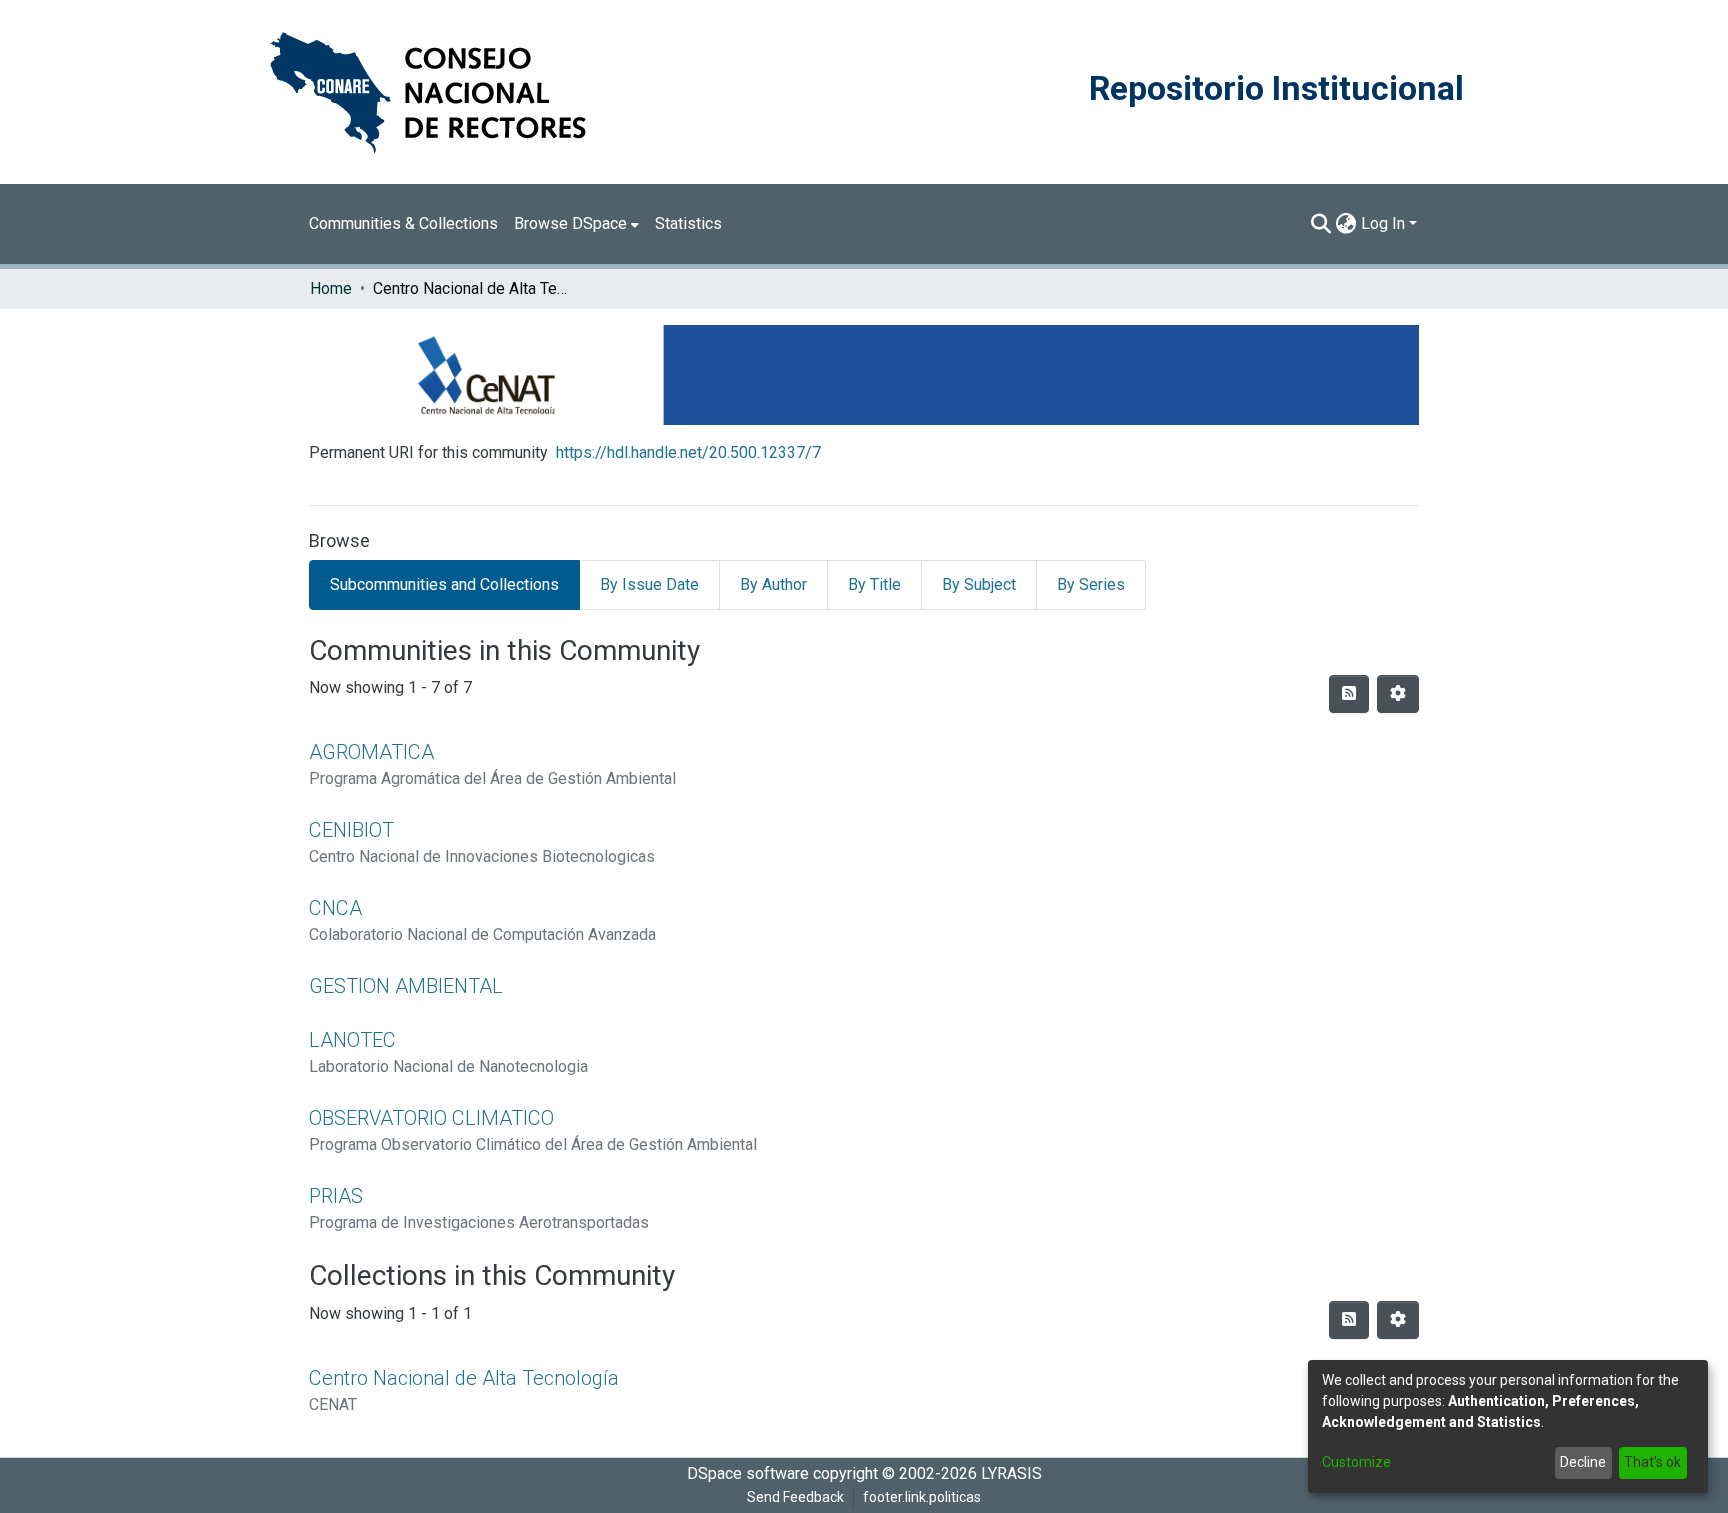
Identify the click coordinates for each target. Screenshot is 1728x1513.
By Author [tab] (773, 584)
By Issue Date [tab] (649, 584)
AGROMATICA (371, 752)
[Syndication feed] (1349, 694)
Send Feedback (795, 1497)
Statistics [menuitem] (688, 223)
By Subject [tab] (979, 584)
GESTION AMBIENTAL (406, 986)
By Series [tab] (1091, 584)
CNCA (335, 908)
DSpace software (748, 1473)
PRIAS (336, 1196)
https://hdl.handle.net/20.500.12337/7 (688, 452)
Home (331, 288)
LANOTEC (352, 1040)
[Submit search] (1321, 224)
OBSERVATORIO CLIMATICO (431, 1118)
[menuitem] (576, 224)
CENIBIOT (351, 830)
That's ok (1652, 1462)
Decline (1583, 1462)
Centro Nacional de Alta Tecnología (464, 1378)
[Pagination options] (1398, 694)
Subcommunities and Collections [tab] (444, 584)
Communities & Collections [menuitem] (403, 223)
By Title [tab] (874, 584)
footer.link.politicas (922, 1497)
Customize (1356, 1462)
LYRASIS (1011, 1473)
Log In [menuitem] (1383, 223)
